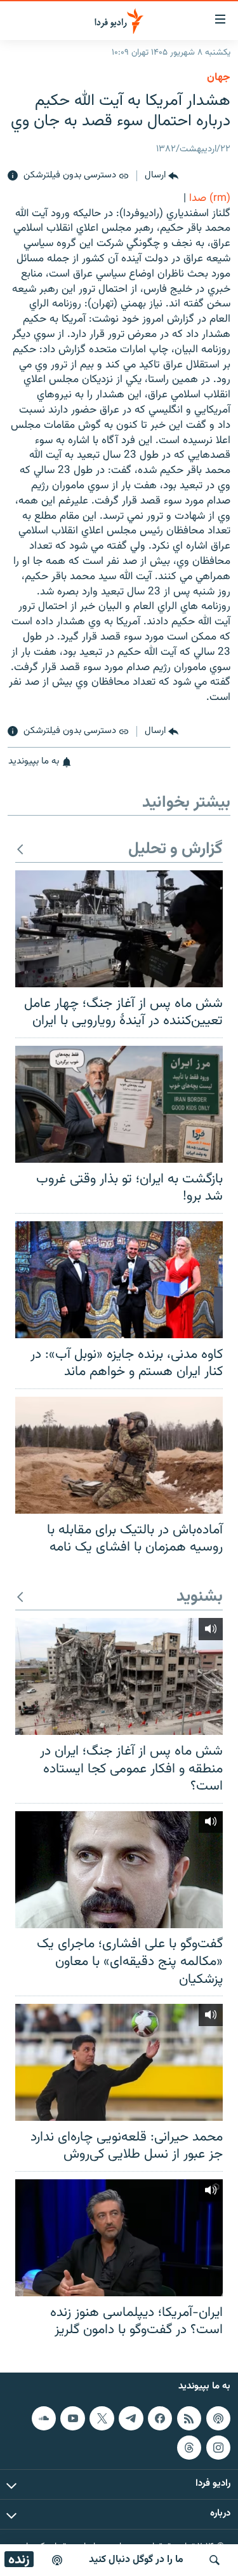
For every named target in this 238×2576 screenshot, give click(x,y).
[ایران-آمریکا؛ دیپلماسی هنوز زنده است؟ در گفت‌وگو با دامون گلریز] (119, 2238)
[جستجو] (215, 2560)
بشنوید (200, 1597)
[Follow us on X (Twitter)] (102, 2418)
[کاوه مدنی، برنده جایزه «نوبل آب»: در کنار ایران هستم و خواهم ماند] (119, 1280)
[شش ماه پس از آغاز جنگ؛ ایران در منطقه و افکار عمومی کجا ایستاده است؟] (119, 1676)
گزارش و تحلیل (175, 850)
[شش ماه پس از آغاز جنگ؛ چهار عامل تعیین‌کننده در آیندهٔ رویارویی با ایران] (119, 929)
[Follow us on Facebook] (160, 2418)
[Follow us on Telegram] (131, 2418)
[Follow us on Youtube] (72, 2418)
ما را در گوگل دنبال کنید (136, 2560)
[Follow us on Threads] (189, 2448)
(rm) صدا (210, 198)
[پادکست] (57, 2560)
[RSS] (189, 2418)
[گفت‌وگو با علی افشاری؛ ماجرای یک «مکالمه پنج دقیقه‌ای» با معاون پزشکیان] (119, 1870)
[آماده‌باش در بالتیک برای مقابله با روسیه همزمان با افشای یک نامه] (119, 1455)
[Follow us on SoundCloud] (44, 2418)
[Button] (162, 176)
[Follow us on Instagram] (218, 2448)
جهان (219, 78)
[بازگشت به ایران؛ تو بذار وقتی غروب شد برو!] (119, 1104)
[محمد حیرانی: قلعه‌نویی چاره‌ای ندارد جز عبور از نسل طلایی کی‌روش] (119, 2062)
